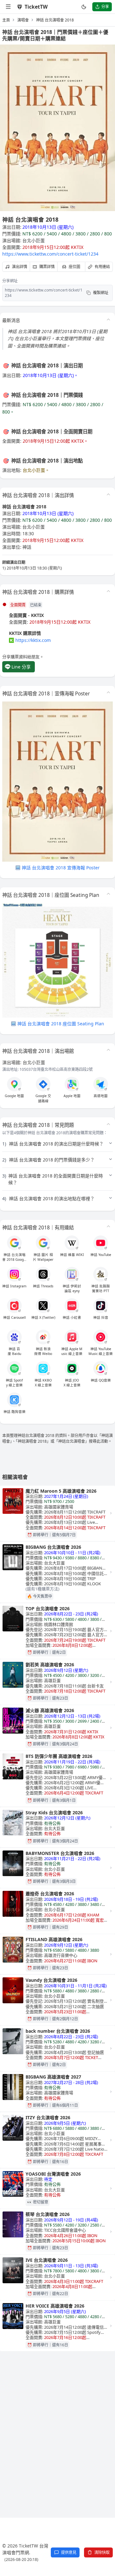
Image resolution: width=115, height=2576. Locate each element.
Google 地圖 (14, 1096)
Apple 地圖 (72, 1096)
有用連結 (102, 267)
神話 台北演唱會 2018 (55, 20)
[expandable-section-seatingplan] (108, 894)
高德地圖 (101, 1096)
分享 (105, 7)
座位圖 (74, 267)
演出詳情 (19, 267)
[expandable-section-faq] (108, 1124)
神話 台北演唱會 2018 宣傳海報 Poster (61, 868)
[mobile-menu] (9, 7)
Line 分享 (21, 667)
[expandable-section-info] (108, 494)
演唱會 (23, 20)
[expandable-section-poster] (108, 693)
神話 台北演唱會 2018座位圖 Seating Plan (61, 1024)
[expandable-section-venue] (108, 1050)
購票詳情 (47, 267)
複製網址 (101, 293)
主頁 (6, 20)
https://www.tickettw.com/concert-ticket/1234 (50, 254)
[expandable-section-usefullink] (108, 1226)
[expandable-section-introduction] (108, 320)
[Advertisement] (57, 2421)
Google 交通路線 (43, 1098)
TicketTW (36, 7)
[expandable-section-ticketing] (108, 591)
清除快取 (102, 2552)
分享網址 (10, 281)
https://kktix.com (33, 640)
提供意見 (69, 2552)
